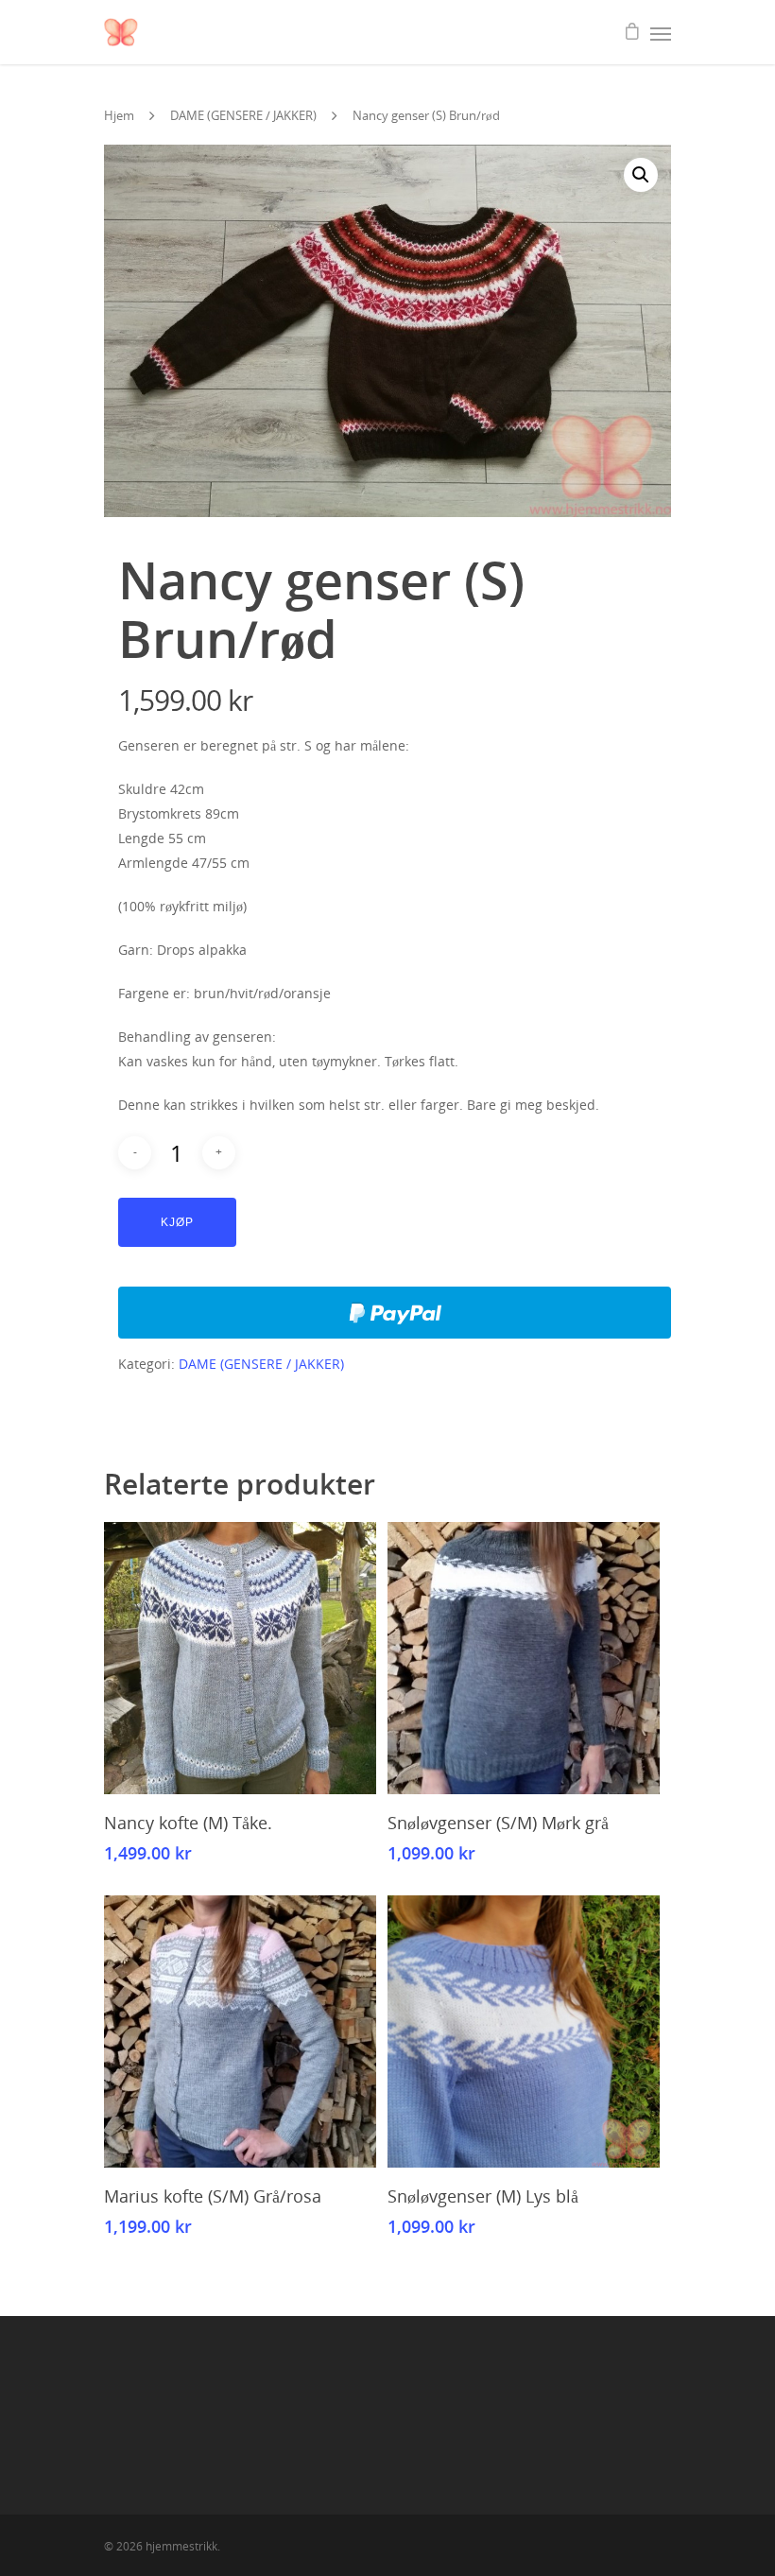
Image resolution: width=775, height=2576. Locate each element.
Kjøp (177, 1222)
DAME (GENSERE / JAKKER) (243, 115)
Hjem (119, 115)
